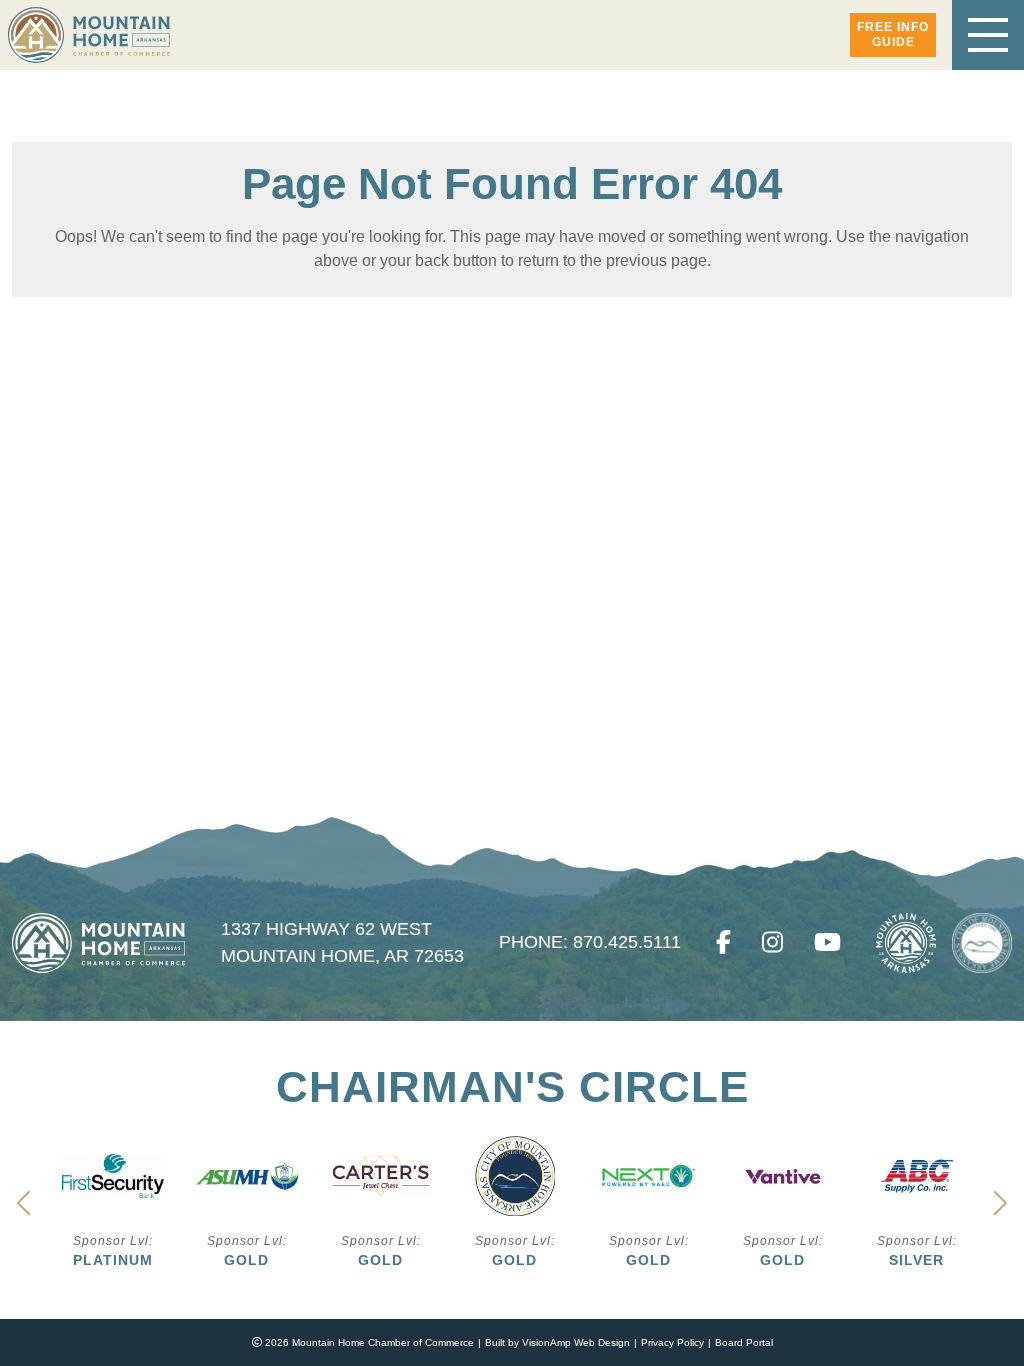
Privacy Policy (672, 1342)
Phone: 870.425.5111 (577, 942)
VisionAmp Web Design (576, 1342)
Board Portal (744, 1342)
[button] (893, 35)
